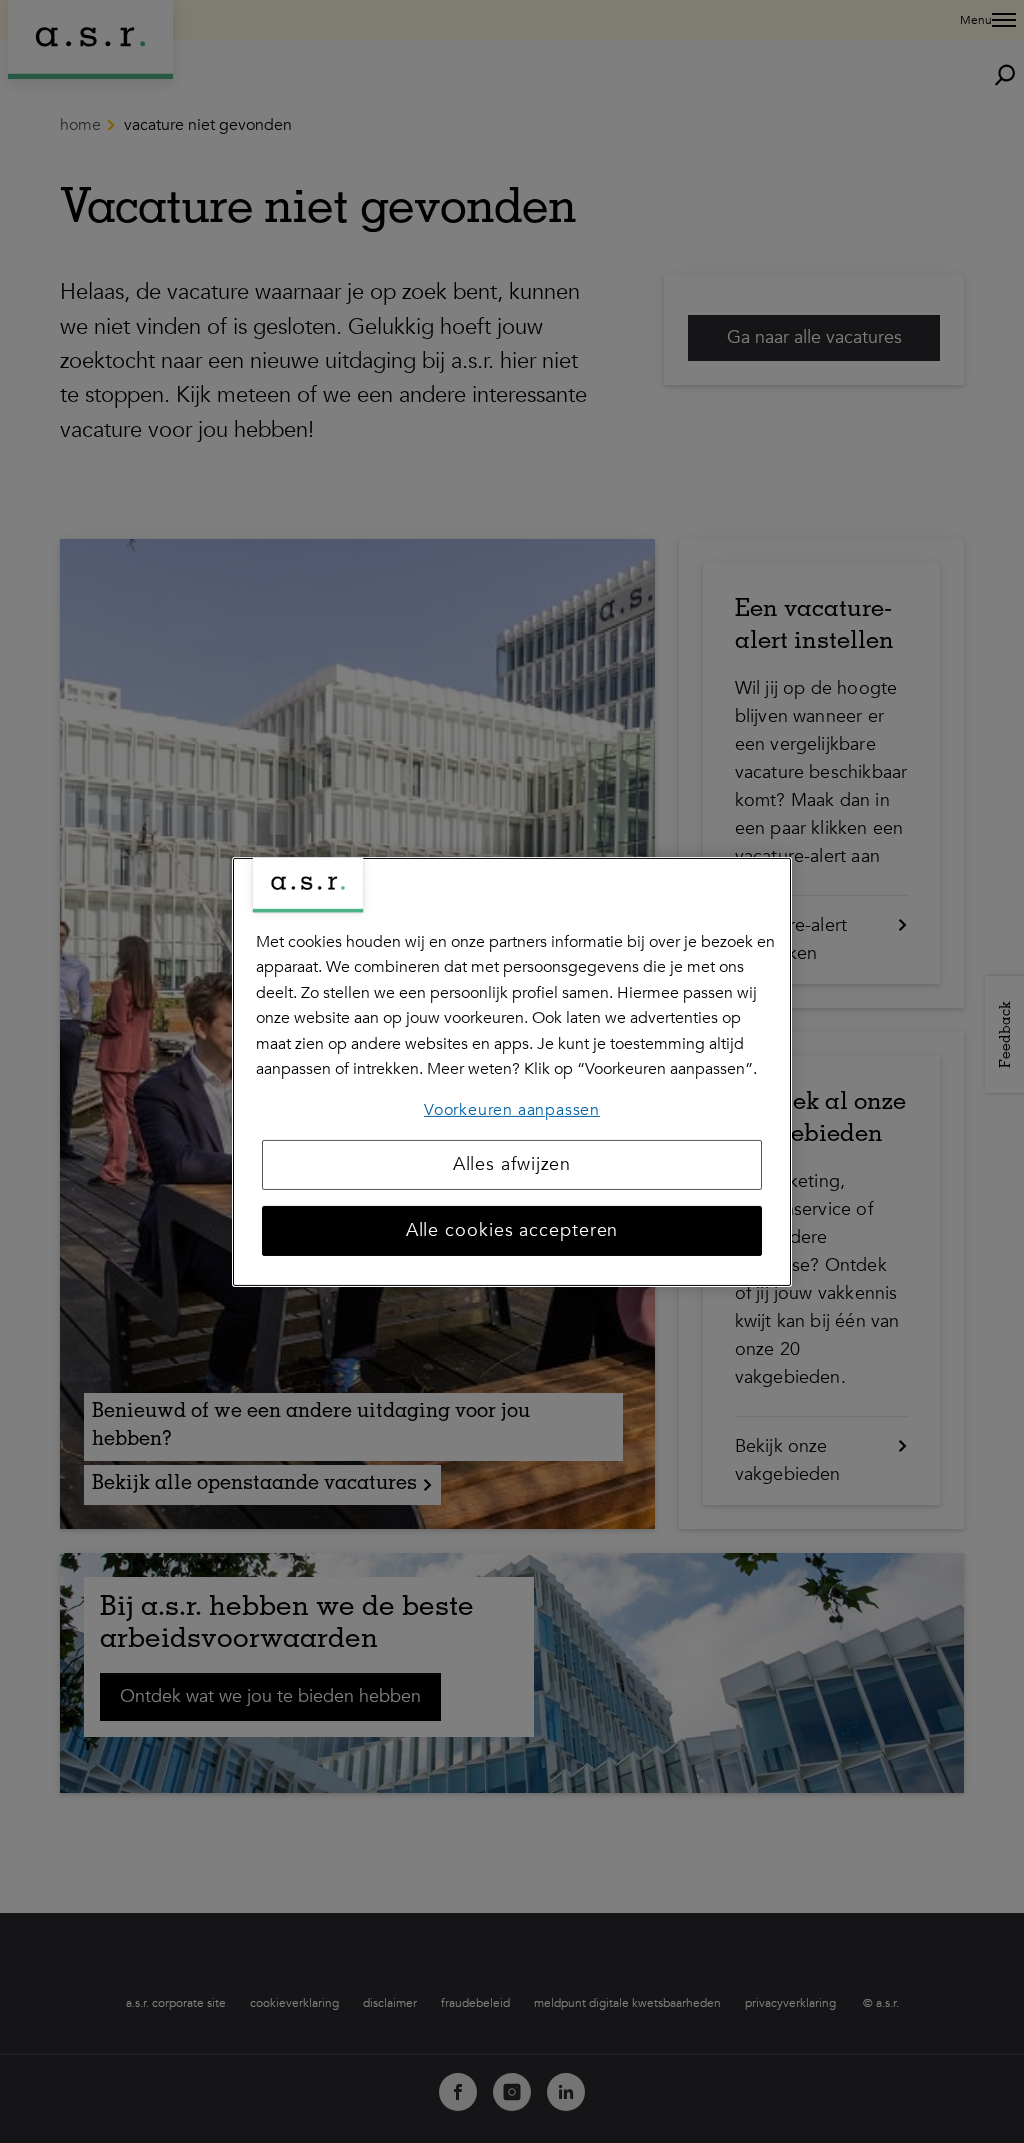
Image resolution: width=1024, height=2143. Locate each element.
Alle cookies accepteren (512, 1230)
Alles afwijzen (512, 1164)
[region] (512, 1071)
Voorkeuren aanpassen (512, 1110)
